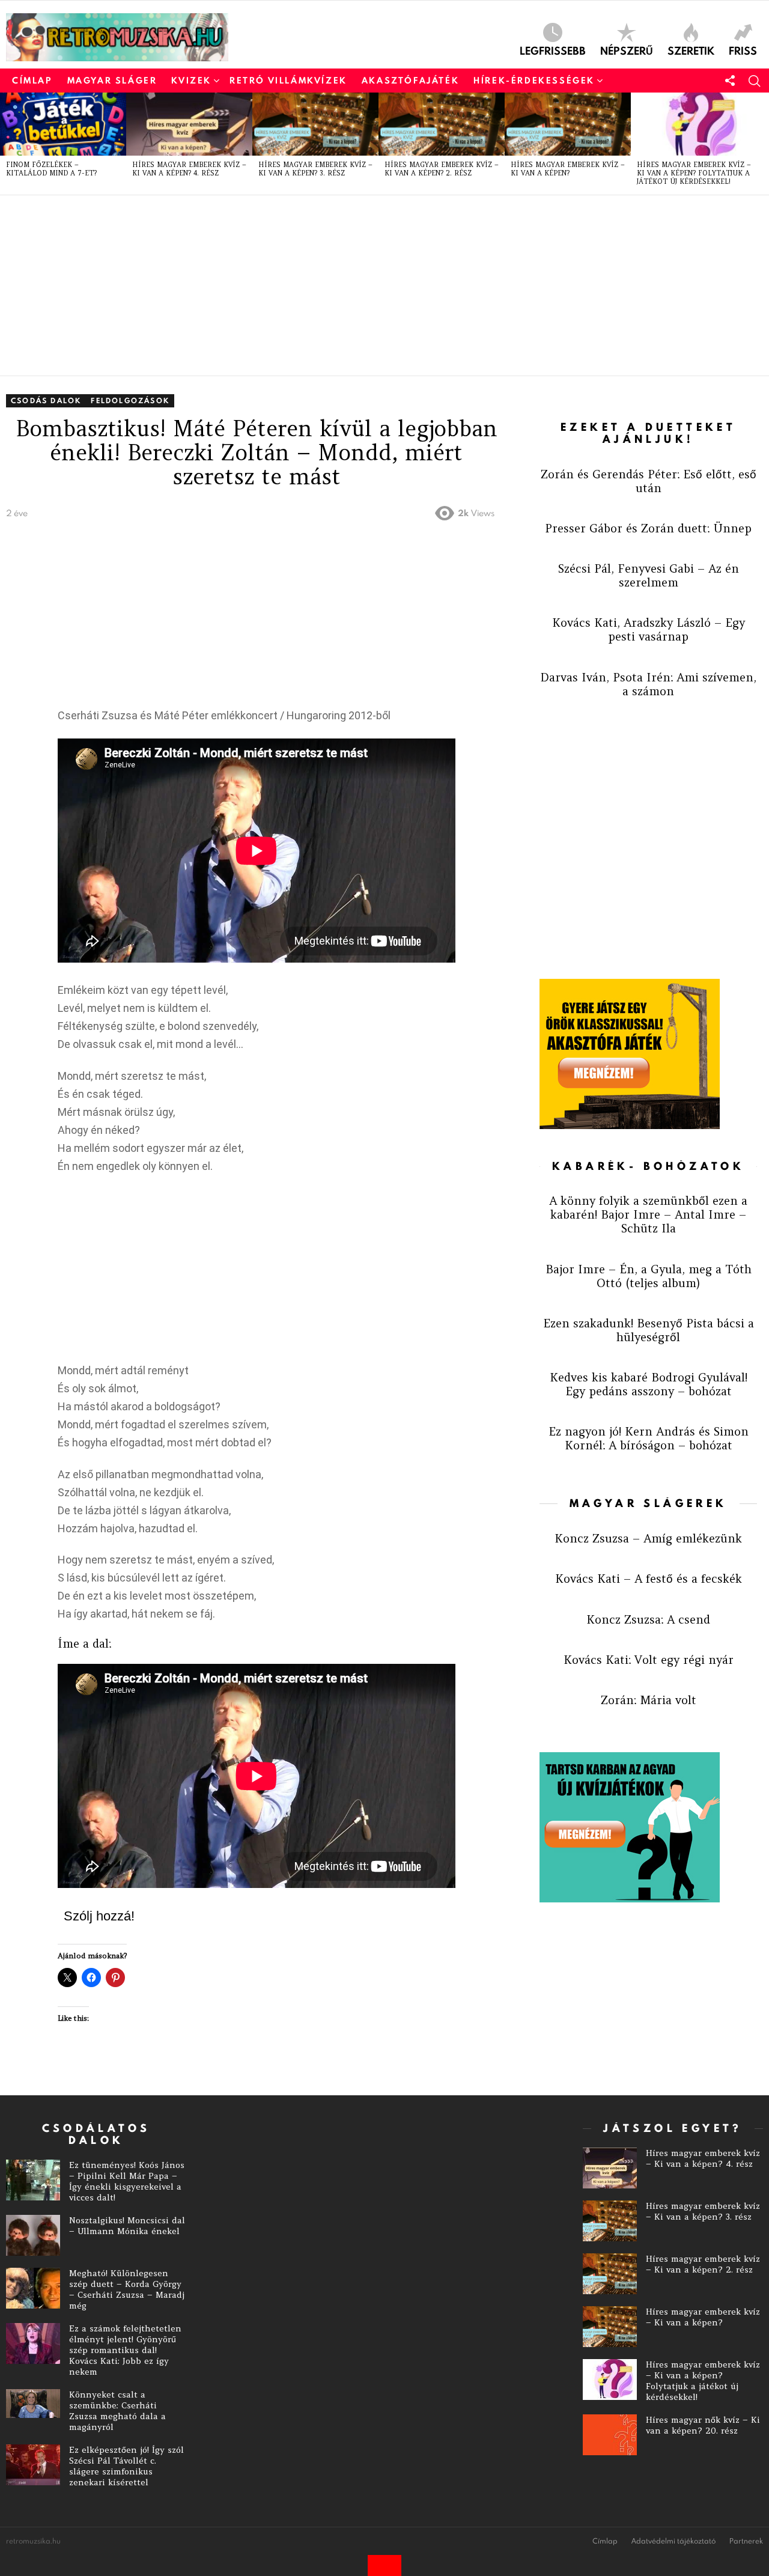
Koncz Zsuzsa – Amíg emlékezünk (648, 1538)
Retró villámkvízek (288, 81)
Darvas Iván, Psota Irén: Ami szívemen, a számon (648, 684)
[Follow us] (730, 81)
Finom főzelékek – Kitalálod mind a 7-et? (51, 169)
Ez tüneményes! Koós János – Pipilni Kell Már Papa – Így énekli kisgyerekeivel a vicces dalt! (127, 2181)
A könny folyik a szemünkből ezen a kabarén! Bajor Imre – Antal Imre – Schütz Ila (648, 1214)
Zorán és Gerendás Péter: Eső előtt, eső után (649, 481)
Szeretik (691, 50)
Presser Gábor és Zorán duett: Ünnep (648, 528)
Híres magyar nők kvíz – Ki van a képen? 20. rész (703, 2425)
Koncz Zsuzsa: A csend (648, 1619)
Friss (743, 50)
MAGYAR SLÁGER (112, 81)
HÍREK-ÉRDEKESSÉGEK (534, 81)
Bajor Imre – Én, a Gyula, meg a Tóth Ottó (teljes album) (649, 1276)
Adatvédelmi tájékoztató (673, 2541)
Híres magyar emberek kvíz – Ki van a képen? (568, 169)
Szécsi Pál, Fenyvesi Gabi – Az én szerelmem (649, 575)
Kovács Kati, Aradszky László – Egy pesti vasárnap (649, 629)
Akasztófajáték (410, 81)
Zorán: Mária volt (649, 1700)
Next (763, 144)
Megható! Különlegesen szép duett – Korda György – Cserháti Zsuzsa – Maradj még (127, 2289)
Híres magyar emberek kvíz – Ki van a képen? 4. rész (189, 169)
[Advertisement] (366, 285)
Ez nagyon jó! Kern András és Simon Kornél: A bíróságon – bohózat (649, 1438)
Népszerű (627, 50)
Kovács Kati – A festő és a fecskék (649, 1579)
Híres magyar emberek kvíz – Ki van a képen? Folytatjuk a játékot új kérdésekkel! (694, 173)
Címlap (32, 81)
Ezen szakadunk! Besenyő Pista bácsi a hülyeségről (649, 1330)
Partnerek (746, 2541)
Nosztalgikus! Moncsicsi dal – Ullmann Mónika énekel (127, 2226)
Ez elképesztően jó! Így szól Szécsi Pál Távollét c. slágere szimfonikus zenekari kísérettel (126, 2466)
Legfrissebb (553, 50)
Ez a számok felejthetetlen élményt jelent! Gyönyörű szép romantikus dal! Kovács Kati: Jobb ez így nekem (125, 2350)
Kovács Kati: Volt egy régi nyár (649, 1660)
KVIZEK (191, 81)
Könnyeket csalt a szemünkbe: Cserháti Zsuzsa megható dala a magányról (117, 2411)
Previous (6, 144)
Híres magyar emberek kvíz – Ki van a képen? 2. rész (442, 169)
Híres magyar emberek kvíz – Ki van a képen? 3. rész (315, 169)
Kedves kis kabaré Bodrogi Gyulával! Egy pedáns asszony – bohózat (649, 1384)
